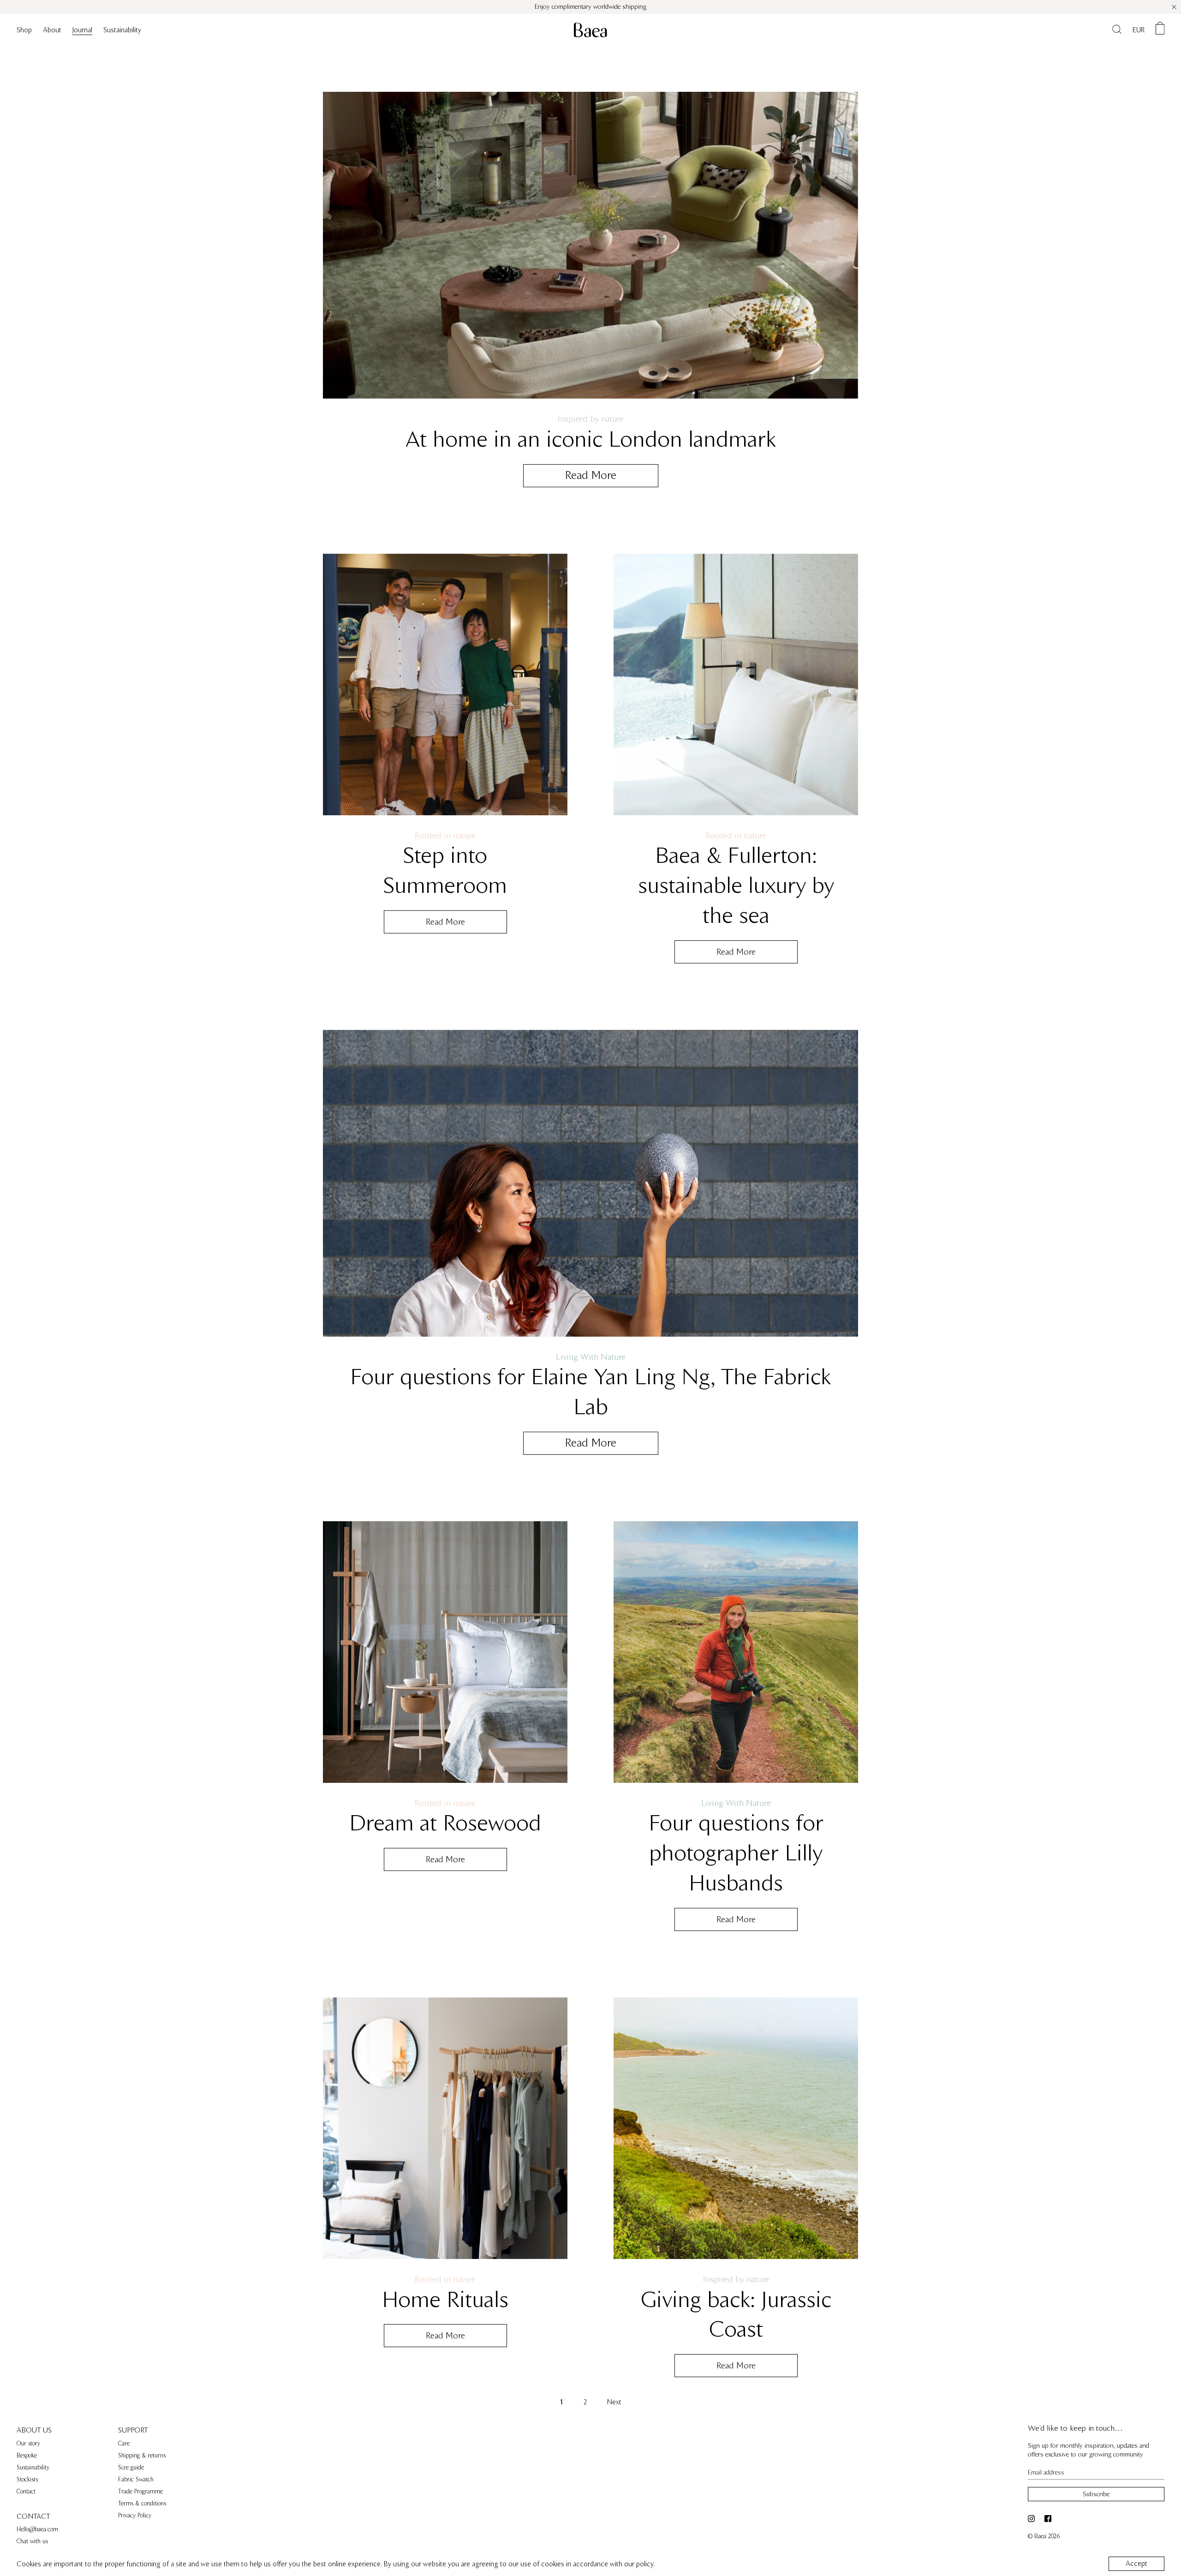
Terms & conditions (142, 2504)
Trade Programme (140, 2492)
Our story (28, 2444)
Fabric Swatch (136, 2480)
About (52, 30)
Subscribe (1096, 2494)
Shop (24, 30)
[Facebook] (1049, 2519)
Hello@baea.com (37, 2529)
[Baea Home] (590, 30)
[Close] (1174, 7)
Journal (82, 30)
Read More (591, 475)
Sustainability (122, 30)
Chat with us (32, 2541)
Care (124, 2444)
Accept (1136, 2564)
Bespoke (27, 2456)
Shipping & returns (142, 2456)
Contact (26, 2492)
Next (614, 2402)
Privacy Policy (135, 2516)
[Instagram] (1033, 2519)
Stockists (27, 2480)
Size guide (131, 2468)
